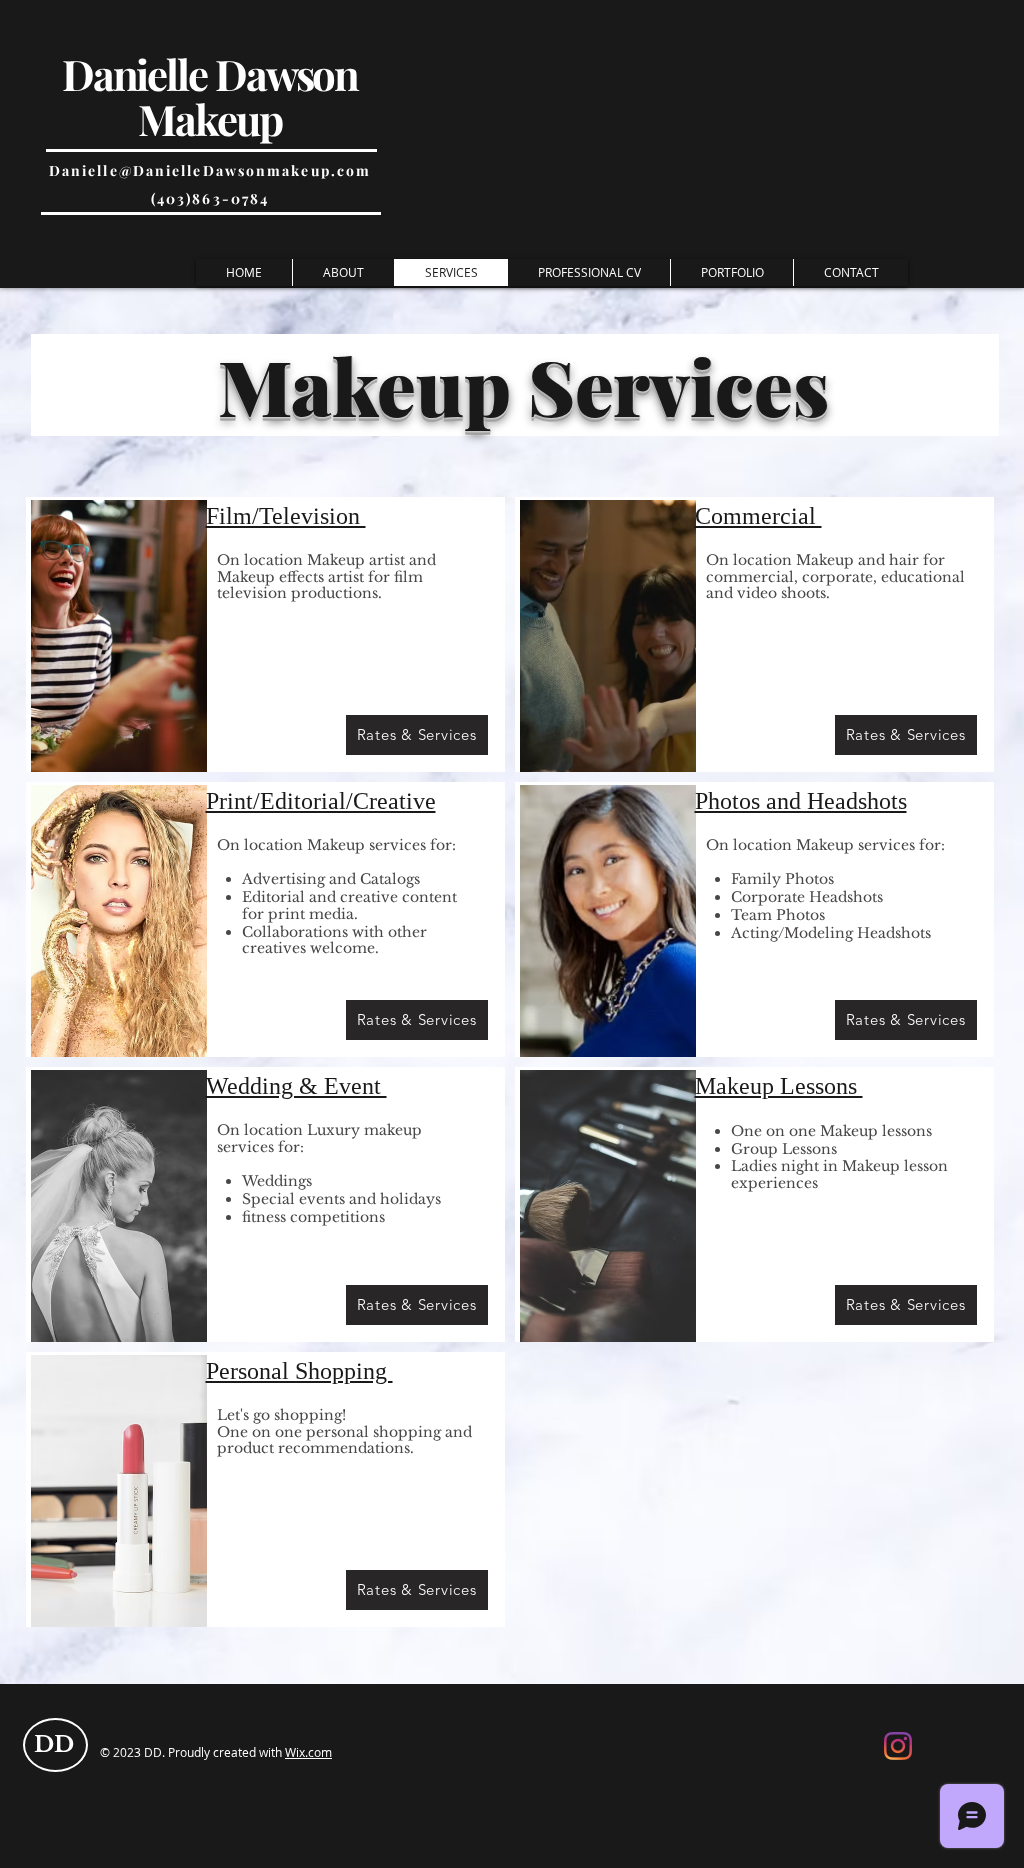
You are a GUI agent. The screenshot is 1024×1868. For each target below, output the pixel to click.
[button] (731, 272)
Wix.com (308, 1752)
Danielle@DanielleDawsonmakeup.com (210, 170)
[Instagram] (898, 1746)
